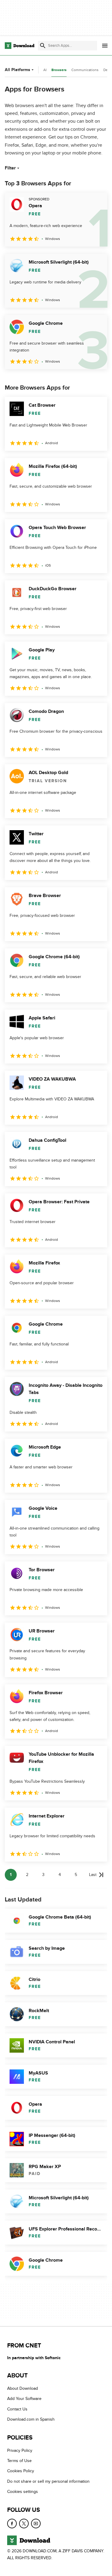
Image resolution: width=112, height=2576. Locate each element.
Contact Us (17, 2409)
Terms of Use (19, 2461)
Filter (10, 168)
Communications (85, 70)
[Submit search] (43, 46)
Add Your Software (24, 2399)
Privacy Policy (20, 2450)
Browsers (59, 70)
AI (45, 70)
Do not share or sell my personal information (48, 2481)
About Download (23, 2388)
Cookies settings (23, 2492)
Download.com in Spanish (31, 2419)
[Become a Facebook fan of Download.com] (12, 2524)
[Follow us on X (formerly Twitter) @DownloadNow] (24, 2524)
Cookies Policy (21, 2471)
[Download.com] (20, 46)
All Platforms (17, 70)
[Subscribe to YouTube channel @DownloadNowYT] (36, 2524)
